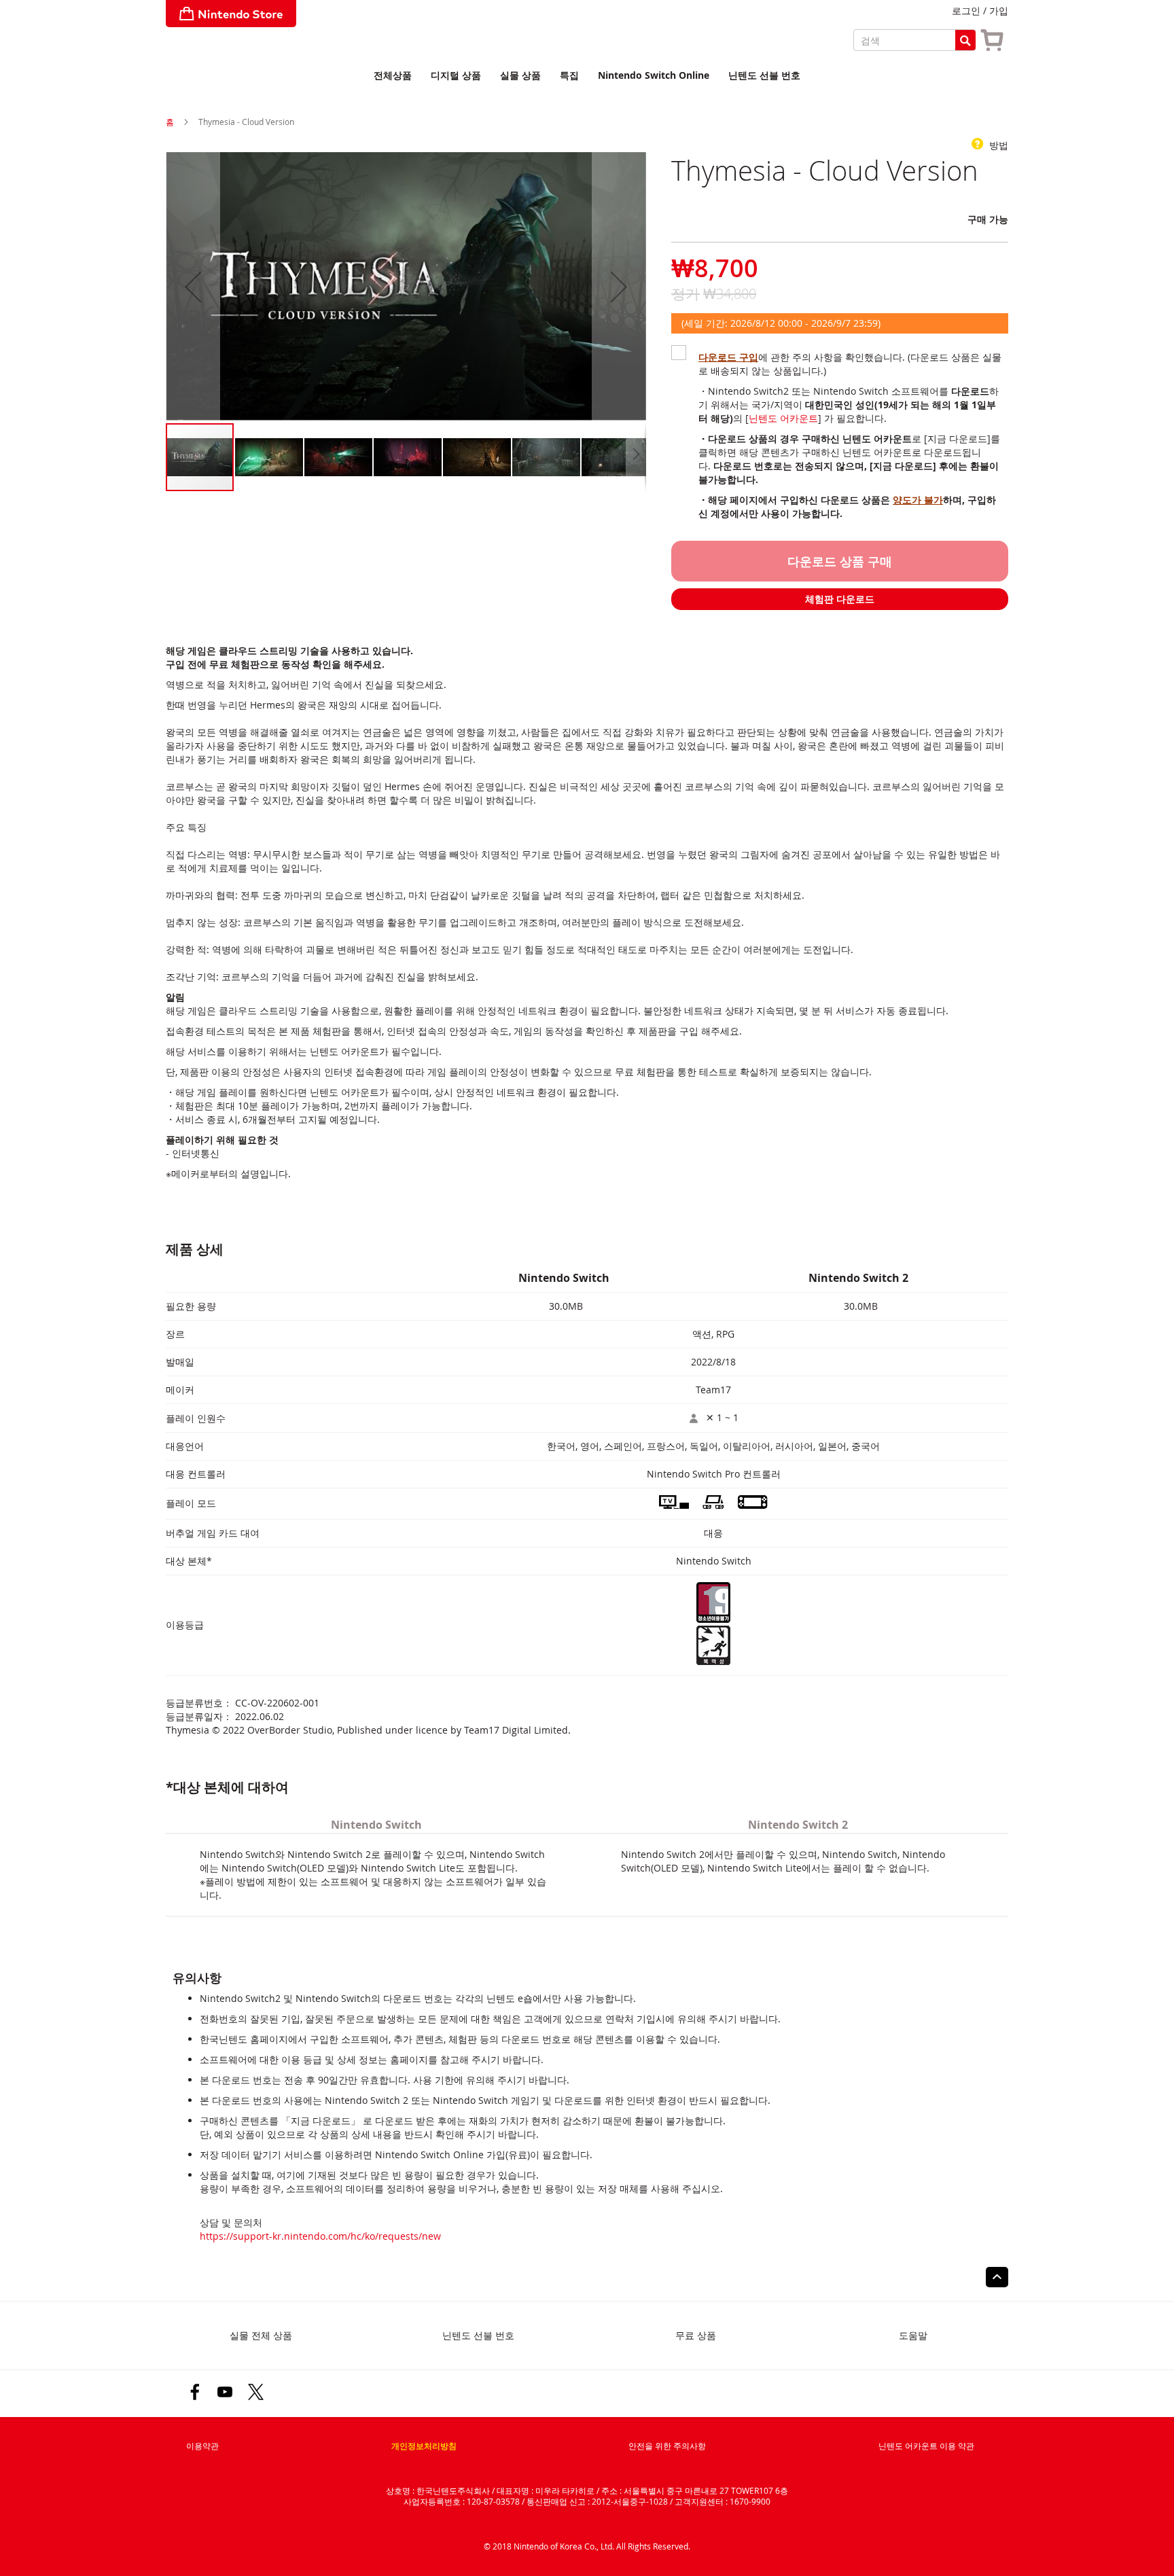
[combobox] (914, 40)
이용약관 (202, 2446)
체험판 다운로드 (840, 599)
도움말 (913, 2335)
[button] (193, 287)
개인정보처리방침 (424, 2446)
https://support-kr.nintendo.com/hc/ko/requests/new (320, 2236)
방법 (997, 145)
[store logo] (231, 14)
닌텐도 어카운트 (783, 418)
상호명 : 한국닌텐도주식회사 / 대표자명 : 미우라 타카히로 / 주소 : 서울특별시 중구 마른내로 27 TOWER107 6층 (587, 2490)
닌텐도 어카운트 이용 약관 (926, 2446)
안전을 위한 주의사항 (667, 2446)
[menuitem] (393, 76)
